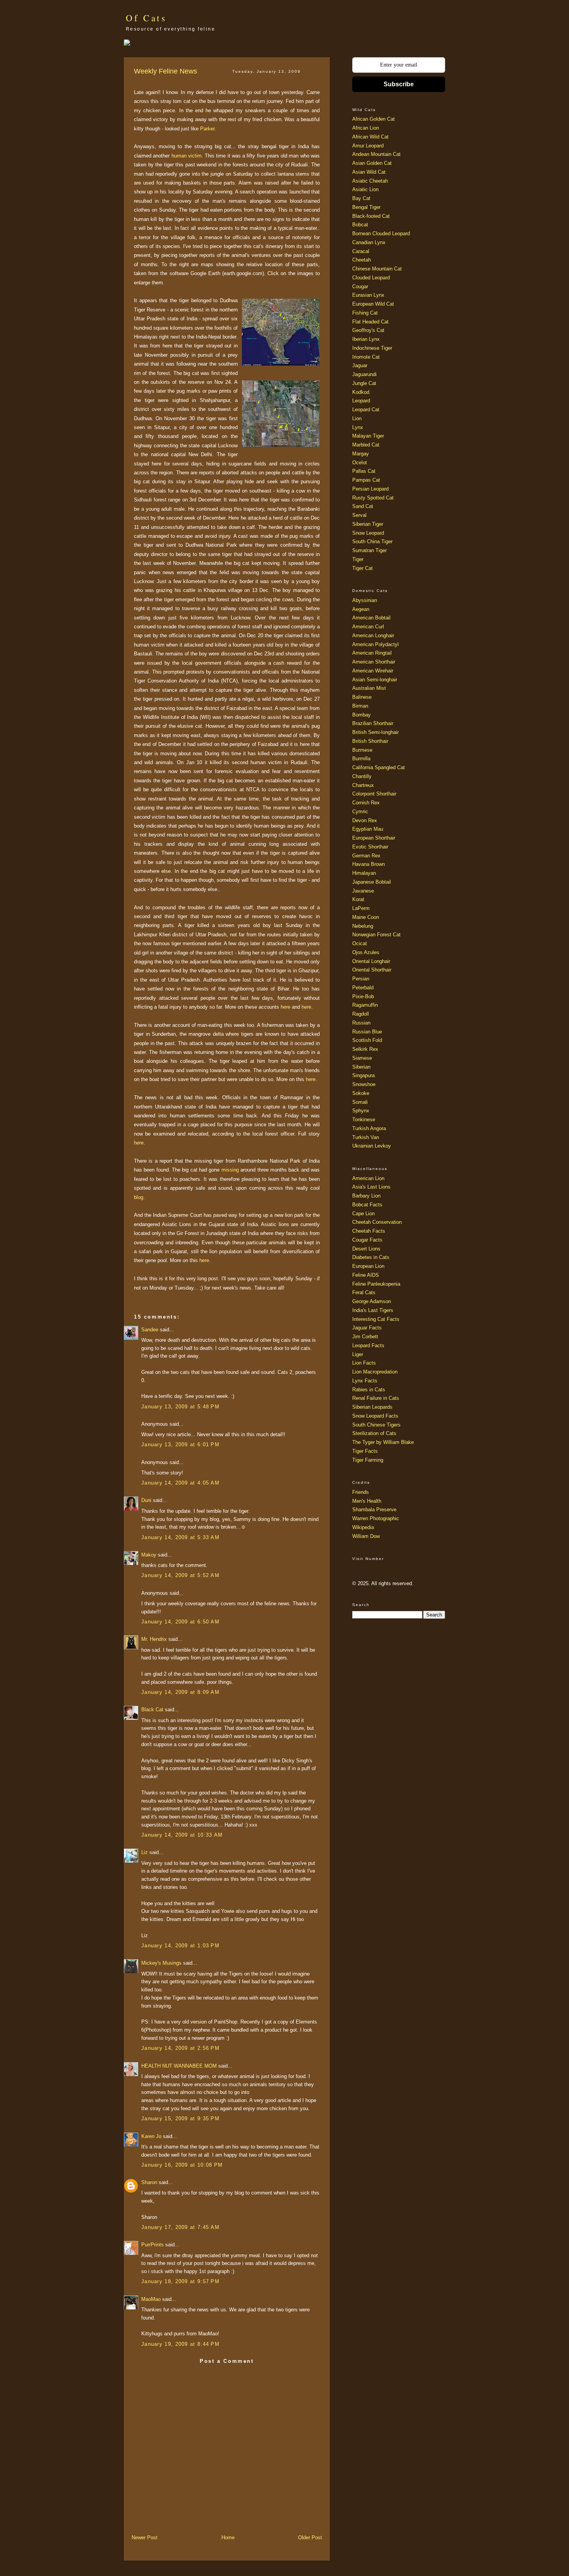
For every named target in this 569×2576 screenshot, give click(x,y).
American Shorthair (374, 662)
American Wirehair (373, 671)
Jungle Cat (364, 383)
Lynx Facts (365, 1381)
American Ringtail (372, 653)
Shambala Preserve (374, 1510)
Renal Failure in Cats (376, 1398)
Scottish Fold (367, 1040)
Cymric (360, 812)
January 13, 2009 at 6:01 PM (180, 1445)
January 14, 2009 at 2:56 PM (180, 2048)
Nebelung (363, 926)
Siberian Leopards (372, 1407)
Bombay (362, 715)
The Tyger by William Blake (383, 1442)
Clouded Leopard (371, 278)
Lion (357, 418)
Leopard (361, 401)
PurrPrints (153, 2245)
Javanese (363, 891)
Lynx (358, 427)
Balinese (362, 697)
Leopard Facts (368, 1345)
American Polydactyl (375, 644)
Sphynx (361, 1111)
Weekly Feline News (165, 71)
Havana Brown (368, 864)
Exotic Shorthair (370, 847)
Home (228, 2538)
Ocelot (360, 463)
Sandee (150, 1330)
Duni (146, 1500)
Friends (361, 1492)
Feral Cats (364, 1292)
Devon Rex (365, 820)
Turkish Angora (369, 1128)
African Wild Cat (370, 137)
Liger (358, 1354)
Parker (207, 129)
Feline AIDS (366, 1275)
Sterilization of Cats (374, 1433)
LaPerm (361, 908)
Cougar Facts (367, 1240)
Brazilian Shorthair (373, 723)
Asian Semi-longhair (375, 680)
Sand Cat (363, 506)
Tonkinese (364, 1120)
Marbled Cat (366, 445)
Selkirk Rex (365, 1049)
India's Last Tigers (373, 1310)
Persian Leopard (370, 489)
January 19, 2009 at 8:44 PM (180, 2344)
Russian (361, 1023)
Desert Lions (366, 1249)
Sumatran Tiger (369, 550)
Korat (358, 899)
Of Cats (146, 18)
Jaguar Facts (367, 1328)
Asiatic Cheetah (370, 181)
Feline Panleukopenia (376, 1284)
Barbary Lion (366, 1196)
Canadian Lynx (369, 242)
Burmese (362, 750)
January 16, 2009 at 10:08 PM (182, 2165)
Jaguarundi (364, 374)
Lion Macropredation (375, 1372)
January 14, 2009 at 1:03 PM (180, 1946)
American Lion (368, 1178)
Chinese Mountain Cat (377, 269)
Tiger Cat (362, 568)
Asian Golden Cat (372, 163)
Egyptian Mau (368, 829)
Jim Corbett (365, 1337)
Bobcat (360, 225)
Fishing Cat (365, 313)
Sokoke (361, 1093)
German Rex (366, 856)
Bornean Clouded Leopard (381, 233)
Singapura (363, 1075)
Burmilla (361, 759)
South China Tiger (372, 541)
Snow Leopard (368, 533)
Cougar (360, 287)
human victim (187, 156)
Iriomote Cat (366, 357)
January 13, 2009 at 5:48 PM (180, 1407)
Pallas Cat (364, 471)
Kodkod (361, 392)
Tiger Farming (368, 1460)
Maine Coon (366, 917)
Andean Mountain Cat (376, 154)
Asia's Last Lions (371, 1187)
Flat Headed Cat (370, 322)
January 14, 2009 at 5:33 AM (180, 1537)
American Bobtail (371, 618)
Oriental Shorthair (372, 970)
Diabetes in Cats (371, 1257)
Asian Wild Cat (369, 172)
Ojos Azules (366, 952)
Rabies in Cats (369, 1390)
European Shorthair (374, 838)
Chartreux (363, 785)
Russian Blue (367, 1032)
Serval (359, 515)
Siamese (362, 1058)
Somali (360, 1102)
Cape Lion (363, 1214)
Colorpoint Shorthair (374, 794)
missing (230, 1170)
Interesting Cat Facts (376, 1319)
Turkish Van (366, 1137)
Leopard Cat (366, 410)
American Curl (368, 627)
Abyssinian (365, 600)
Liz (145, 1852)
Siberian (361, 1067)
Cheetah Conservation (377, 1222)
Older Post (310, 2538)
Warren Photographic (376, 1518)
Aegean (361, 609)
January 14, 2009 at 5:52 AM (180, 1575)
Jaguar (360, 365)
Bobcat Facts (367, 1205)
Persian (361, 979)
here (285, 1007)
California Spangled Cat (379, 767)
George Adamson (372, 1301)
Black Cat (152, 1710)
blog (139, 1197)
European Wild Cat (373, 304)
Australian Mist (369, 688)
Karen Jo (151, 2136)
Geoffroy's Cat (368, 330)
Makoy (149, 1555)
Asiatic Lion (365, 189)
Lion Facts (364, 1363)
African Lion (366, 128)
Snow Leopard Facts (375, 1416)
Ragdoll (361, 1014)
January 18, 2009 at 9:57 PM (180, 2281)
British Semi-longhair (375, 732)
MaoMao (151, 2299)
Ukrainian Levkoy (372, 1146)
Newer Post (145, 2538)
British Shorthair (370, 741)
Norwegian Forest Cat (376, 935)
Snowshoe (364, 1084)
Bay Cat (361, 198)
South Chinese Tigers (376, 1425)
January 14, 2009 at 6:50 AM (180, 1622)
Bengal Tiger (366, 207)
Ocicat (360, 943)
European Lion (368, 1266)
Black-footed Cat (371, 216)
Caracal (361, 251)
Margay (361, 454)
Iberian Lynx (366, 339)
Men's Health (367, 1501)
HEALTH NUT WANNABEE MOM (179, 2066)
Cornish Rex (366, 803)
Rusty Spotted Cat (373, 498)
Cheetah (362, 260)
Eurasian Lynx (368, 295)
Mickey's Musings (161, 1963)
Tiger (358, 559)
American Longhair (373, 635)
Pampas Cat (366, 480)
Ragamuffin (365, 1005)
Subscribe (399, 84)
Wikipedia (363, 1527)
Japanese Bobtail (372, 882)
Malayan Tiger (368, 436)
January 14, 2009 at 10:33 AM (182, 1835)
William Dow (366, 1536)
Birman (360, 706)
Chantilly (362, 776)
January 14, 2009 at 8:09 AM (180, 1692)
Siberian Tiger (368, 524)
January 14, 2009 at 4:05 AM (180, 1483)
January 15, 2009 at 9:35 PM (180, 2118)
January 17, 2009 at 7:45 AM (180, 2227)
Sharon (149, 2182)
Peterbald (363, 988)
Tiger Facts (365, 1451)
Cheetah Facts (369, 1231)
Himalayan (364, 873)
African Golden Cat (374, 119)
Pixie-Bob (363, 996)
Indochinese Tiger (372, 348)
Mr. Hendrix (154, 1639)
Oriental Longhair (371, 961)
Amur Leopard (368, 146)
